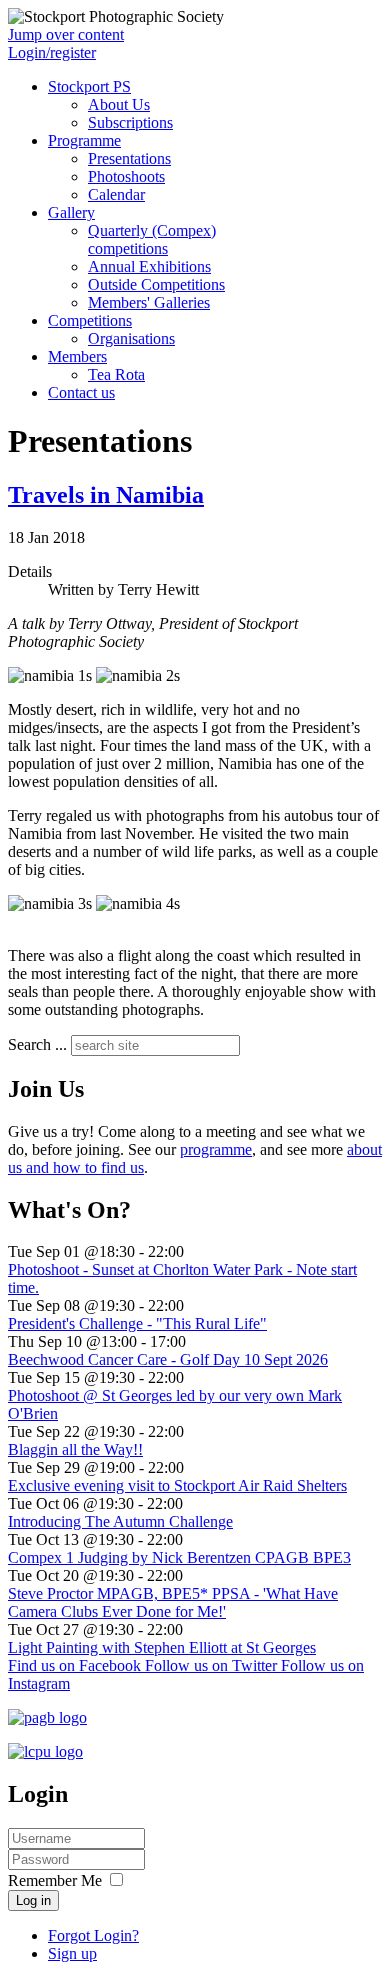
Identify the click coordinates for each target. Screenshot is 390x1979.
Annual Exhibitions (149, 266)
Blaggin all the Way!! (75, 1449)
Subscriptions (130, 122)
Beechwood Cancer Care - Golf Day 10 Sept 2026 (168, 1359)
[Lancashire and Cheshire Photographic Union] (45, 1751)
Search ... (37, 1044)
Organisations (131, 338)
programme (216, 1149)
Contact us (81, 392)
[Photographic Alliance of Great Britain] (47, 1717)
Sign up (72, 1953)
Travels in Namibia (106, 495)
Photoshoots (126, 176)
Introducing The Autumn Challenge (120, 1521)
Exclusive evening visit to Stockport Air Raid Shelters (177, 1485)
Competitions (90, 320)
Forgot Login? (93, 1935)
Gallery (71, 212)
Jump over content (66, 34)
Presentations (129, 158)
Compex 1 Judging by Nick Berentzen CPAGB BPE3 (179, 1557)
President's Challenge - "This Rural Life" (137, 1323)
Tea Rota (116, 374)
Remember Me (55, 1880)
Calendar (116, 194)
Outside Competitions (156, 284)
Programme (84, 140)
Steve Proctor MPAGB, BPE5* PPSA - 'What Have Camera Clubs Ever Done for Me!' (173, 1602)
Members (77, 356)
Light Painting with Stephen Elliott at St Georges (162, 1647)
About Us (119, 104)
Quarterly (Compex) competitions (152, 239)
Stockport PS (89, 86)
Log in (33, 1900)
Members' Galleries (149, 302)
